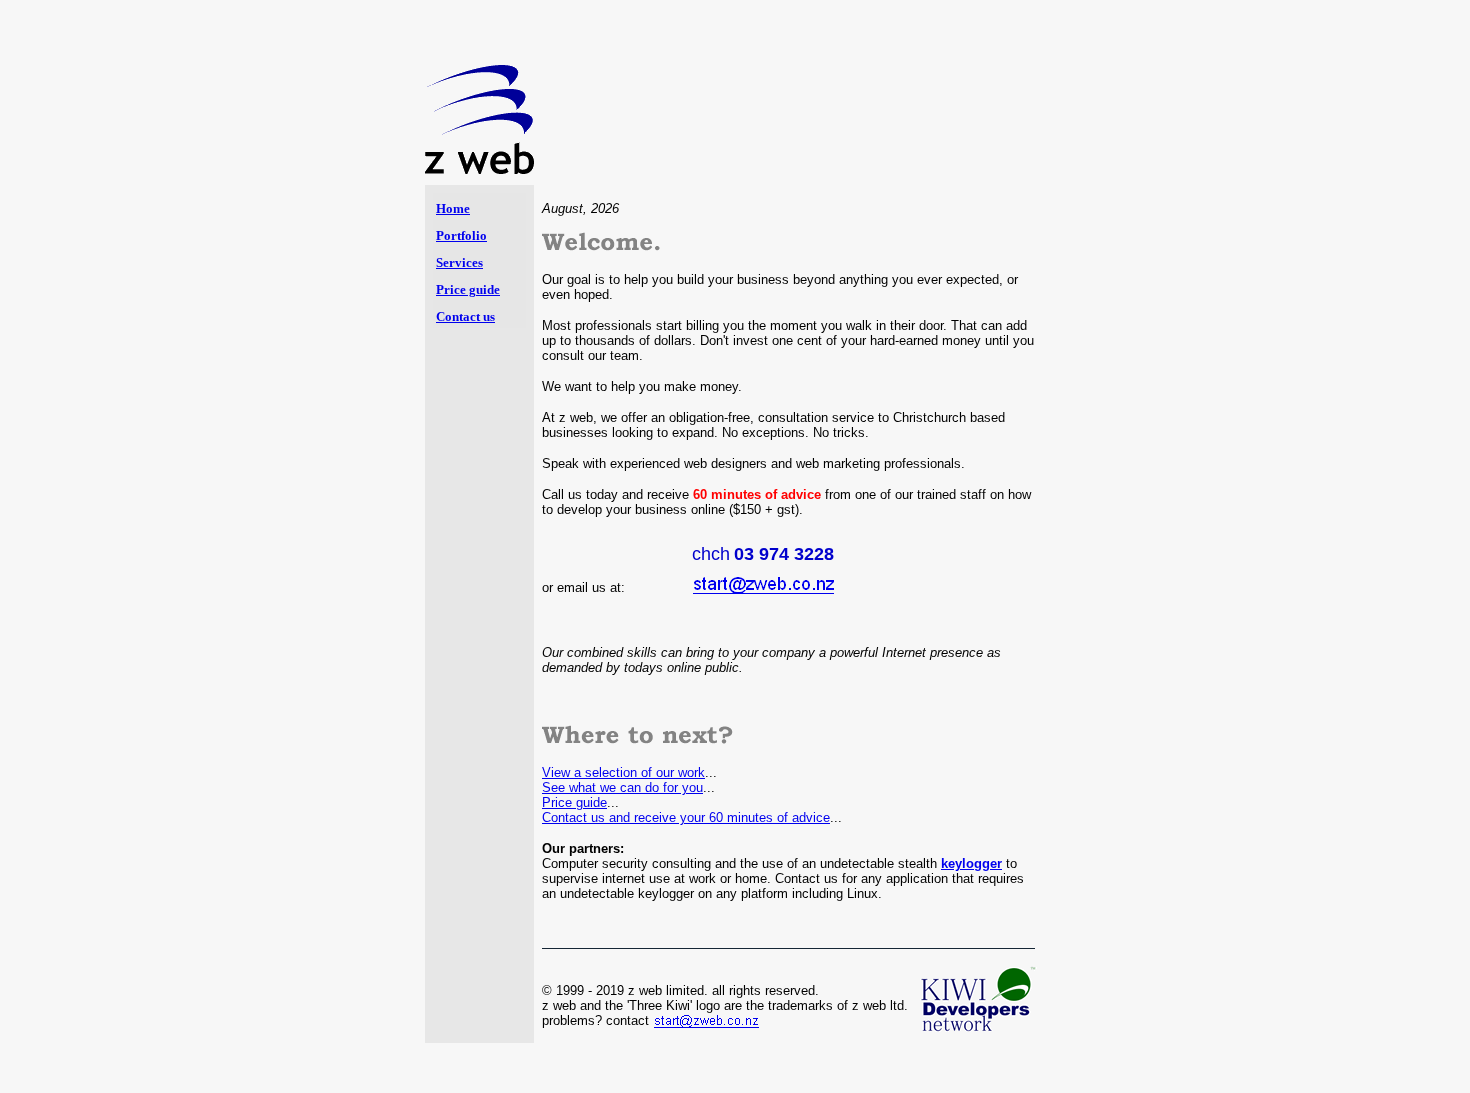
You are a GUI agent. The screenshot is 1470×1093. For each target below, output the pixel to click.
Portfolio (461, 235)
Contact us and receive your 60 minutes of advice (686, 817)
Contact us (465, 316)
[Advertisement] (776, 924)
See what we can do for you (622, 787)
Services (459, 262)
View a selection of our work (623, 772)
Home (453, 208)
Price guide (468, 289)
